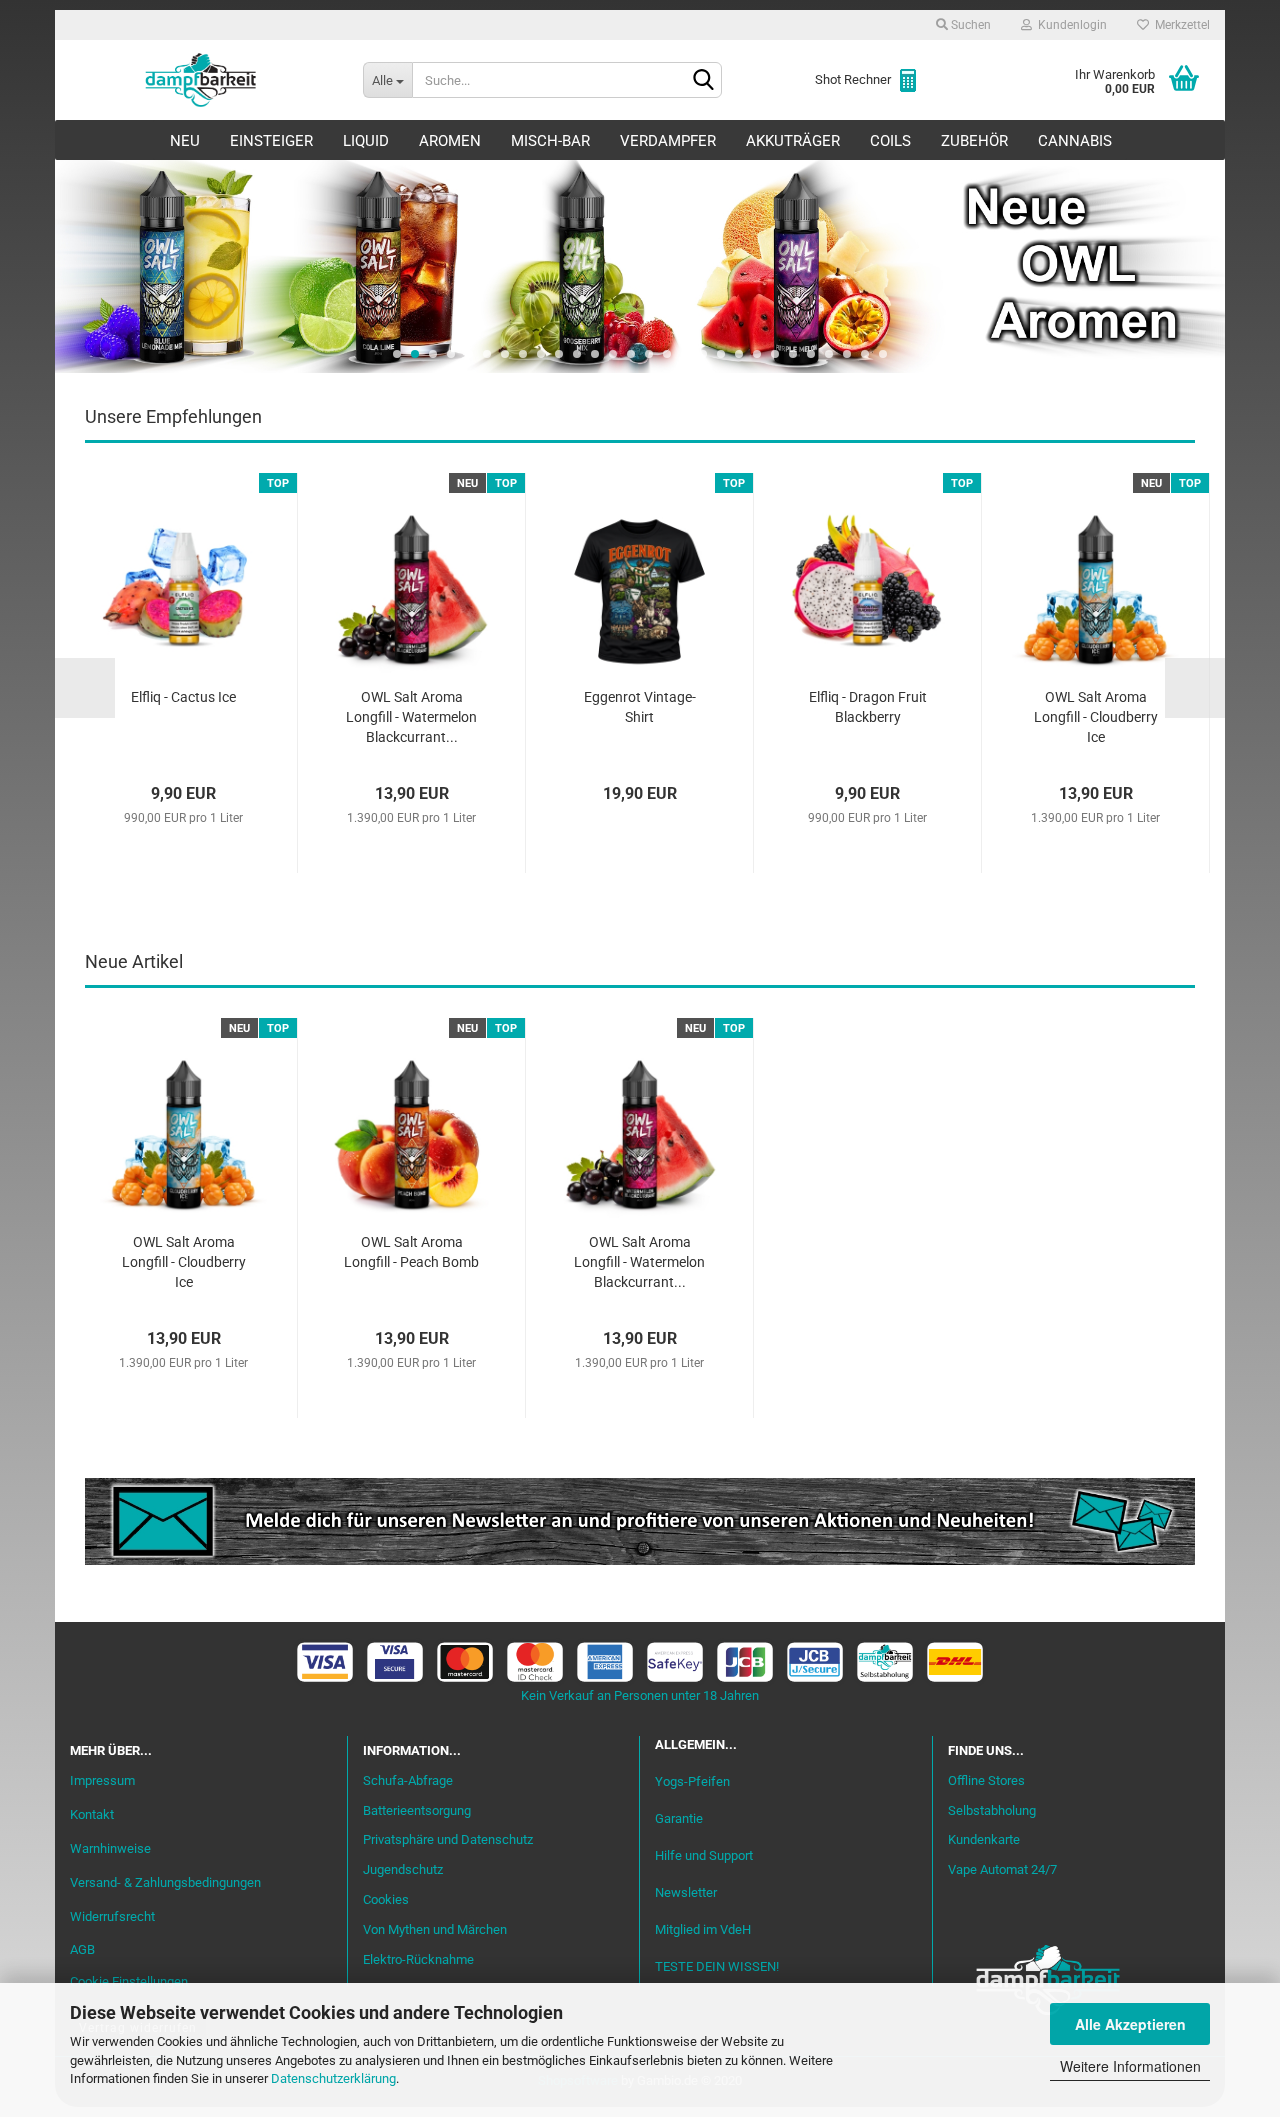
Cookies (386, 1899)
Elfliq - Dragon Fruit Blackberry (868, 707)
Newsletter (686, 1892)
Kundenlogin (1069, 25)
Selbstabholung (992, 1810)
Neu (185, 141)
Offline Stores (986, 1780)
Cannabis (1075, 141)
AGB (82, 1949)
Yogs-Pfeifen (692, 1781)
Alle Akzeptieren (1130, 2024)
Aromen (450, 141)
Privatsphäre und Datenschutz (448, 1839)
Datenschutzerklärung (333, 2078)
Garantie (679, 1818)
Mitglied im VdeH (703, 1929)
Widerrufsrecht (112, 1916)
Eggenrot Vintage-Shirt (640, 707)
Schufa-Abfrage (408, 1780)
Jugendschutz (403, 1869)
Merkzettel (1179, 25)
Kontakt (92, 1814)
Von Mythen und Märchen (435, 1929)
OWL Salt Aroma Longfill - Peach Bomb (411, 1252)
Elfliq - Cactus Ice (183, 697)
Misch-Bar (550, 141)
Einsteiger (271, 141)
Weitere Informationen (1130, 2066)
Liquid (366, 141)
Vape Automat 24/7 (1002, 1869)
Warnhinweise (110, 1848)
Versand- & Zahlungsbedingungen (165, 1882)
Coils (890, 141)
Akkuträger (793, 141)
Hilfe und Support (704, 1855)
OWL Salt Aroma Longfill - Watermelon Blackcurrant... (411, 717)
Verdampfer (668, 141)
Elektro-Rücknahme (418, 1959)
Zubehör (974, 141)
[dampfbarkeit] (201, 80)
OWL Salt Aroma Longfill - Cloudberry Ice (1096, 717)
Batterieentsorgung (417, 1810)
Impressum (102, 1780)
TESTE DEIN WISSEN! (717, 1966)
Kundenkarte (984, 1839)
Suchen (969, 25)
